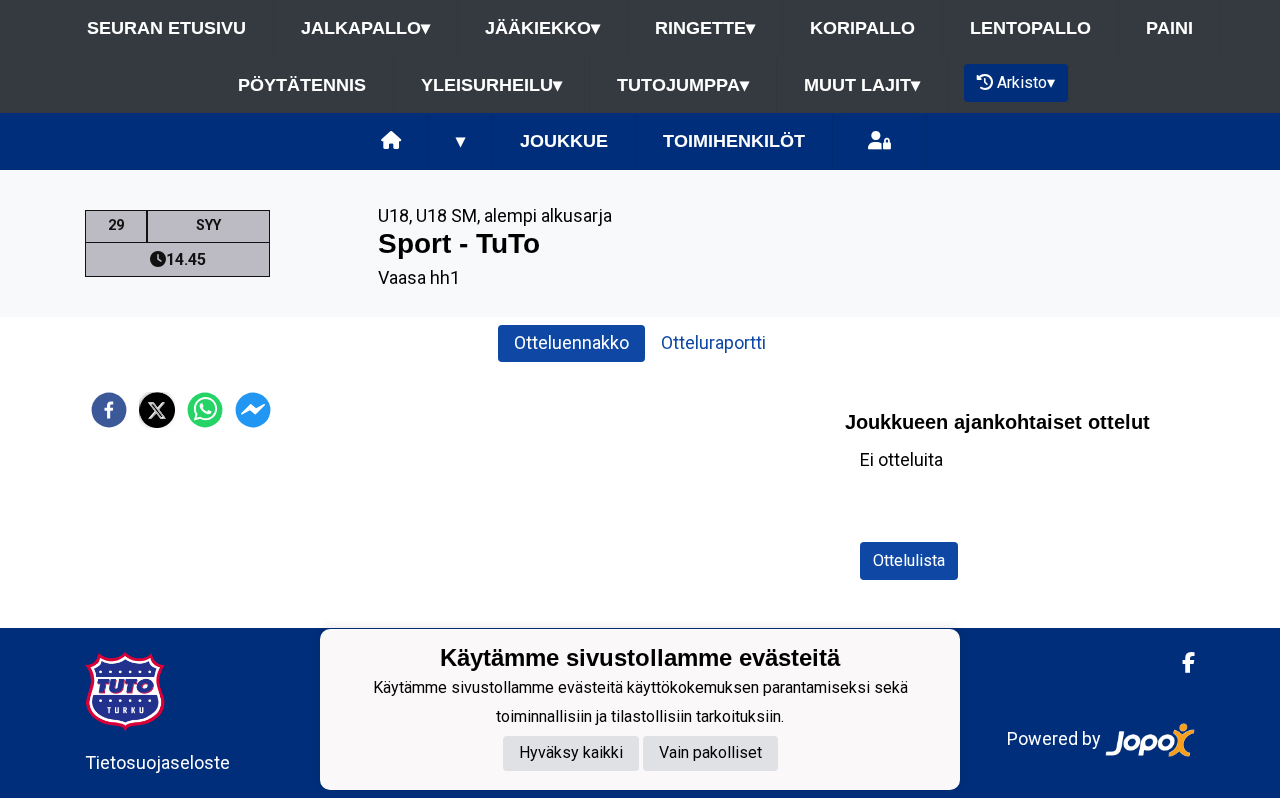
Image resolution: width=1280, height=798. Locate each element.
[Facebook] (1180, 663)
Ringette (705, 28)
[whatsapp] (205, 410)
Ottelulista (909, 560)
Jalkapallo (365, 28)
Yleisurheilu (491, 85)
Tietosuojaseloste (157, 762)
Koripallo (862, 28)
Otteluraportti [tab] (713, 342)
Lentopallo (1030, 28)
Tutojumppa (683, 85)
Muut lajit (862, 85)
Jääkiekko (542, 28)
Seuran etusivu (166, 28)
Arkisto (1026, 82)
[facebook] (109, 410)
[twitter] (157, 410)
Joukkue (564, 141)
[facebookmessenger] (253, 410)
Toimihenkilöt (734, 141)
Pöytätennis (302, 85)
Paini (1169, 28)
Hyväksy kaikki (571, 753)
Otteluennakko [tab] (571, 342)
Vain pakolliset (710, 753)
